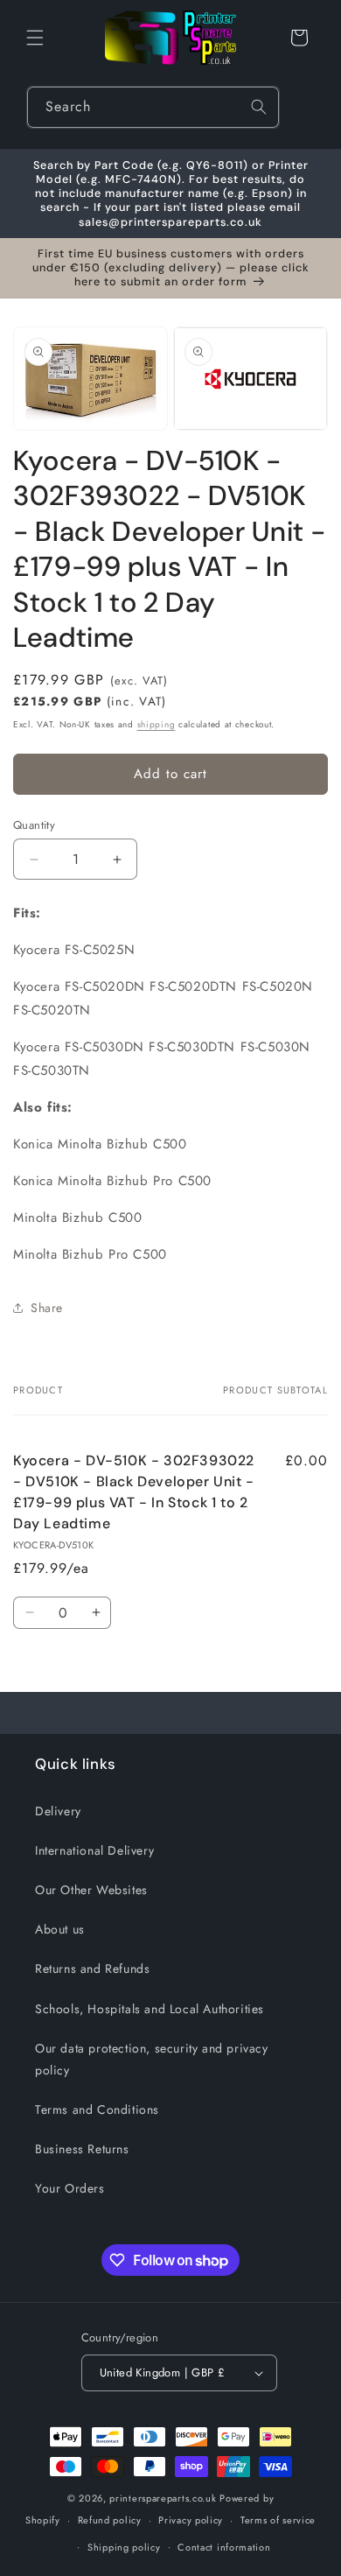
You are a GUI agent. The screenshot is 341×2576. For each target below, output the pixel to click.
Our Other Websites (91, 1890)
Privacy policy (191, 2520)
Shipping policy (124, 2547)
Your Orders (70, 2188)
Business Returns (82, 2149)
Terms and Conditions (97, 2109)
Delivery (58, 1811)
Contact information (224, 2547)
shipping (157, 724)
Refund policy (110, 2520)
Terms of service (278, 2520)
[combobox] (153, 107)
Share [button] (47, 1308)
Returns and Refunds (92, 1969)
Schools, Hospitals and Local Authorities (150, 2009)
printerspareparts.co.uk (163, 2498)
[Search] (259, 107)
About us (60, 1929)
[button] (35, 38)
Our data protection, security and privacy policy (152, 2059)
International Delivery (94, 1850)
